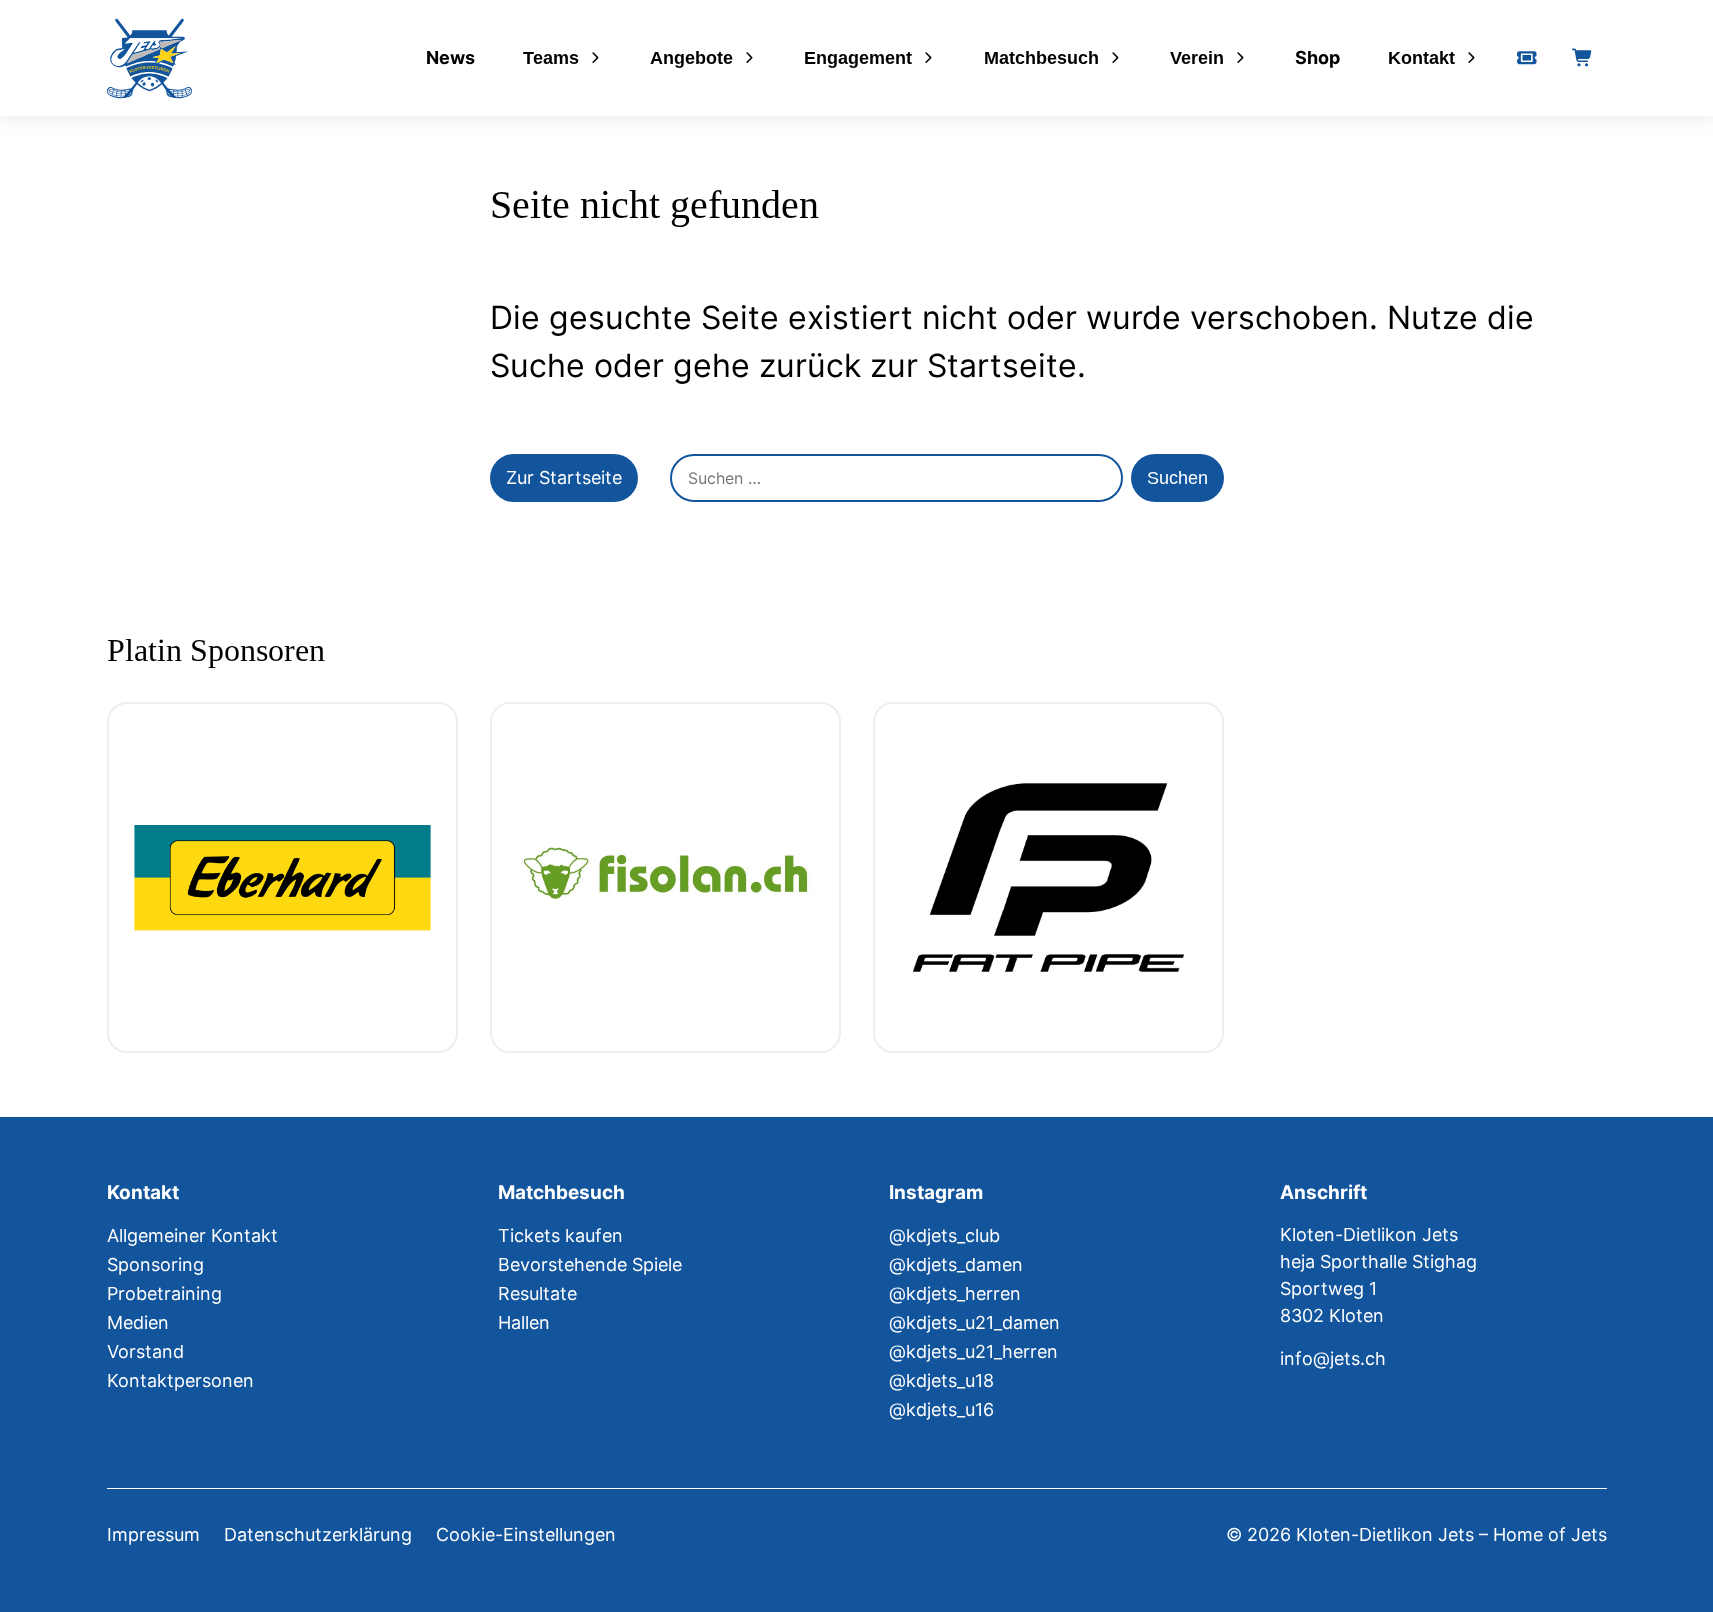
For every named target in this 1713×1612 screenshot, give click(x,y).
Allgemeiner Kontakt (192, 1235)
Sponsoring (155, 1264)
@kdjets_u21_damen (974, 1322)
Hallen (524, 1322)
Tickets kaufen (560, 1235)
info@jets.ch (1333, 1358)
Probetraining (164, 1293)
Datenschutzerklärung (318, 1534)
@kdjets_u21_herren (973, 1351)
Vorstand (145, 1351)
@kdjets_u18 (941, 1380)
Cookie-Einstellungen (526, 1534)
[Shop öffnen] (1583, 58)
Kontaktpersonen (180, 1380)
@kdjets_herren (955, 1293)
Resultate (537, 1293)
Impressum (153, 1534)
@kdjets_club (944, 1235)
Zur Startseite (564, 477)
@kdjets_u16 (941, 1409)
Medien (138, 1322)
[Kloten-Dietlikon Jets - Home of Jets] (149, 58)
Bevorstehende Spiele (590, 1264)
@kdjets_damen (956, 1264)
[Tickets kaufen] (1527, 58)
